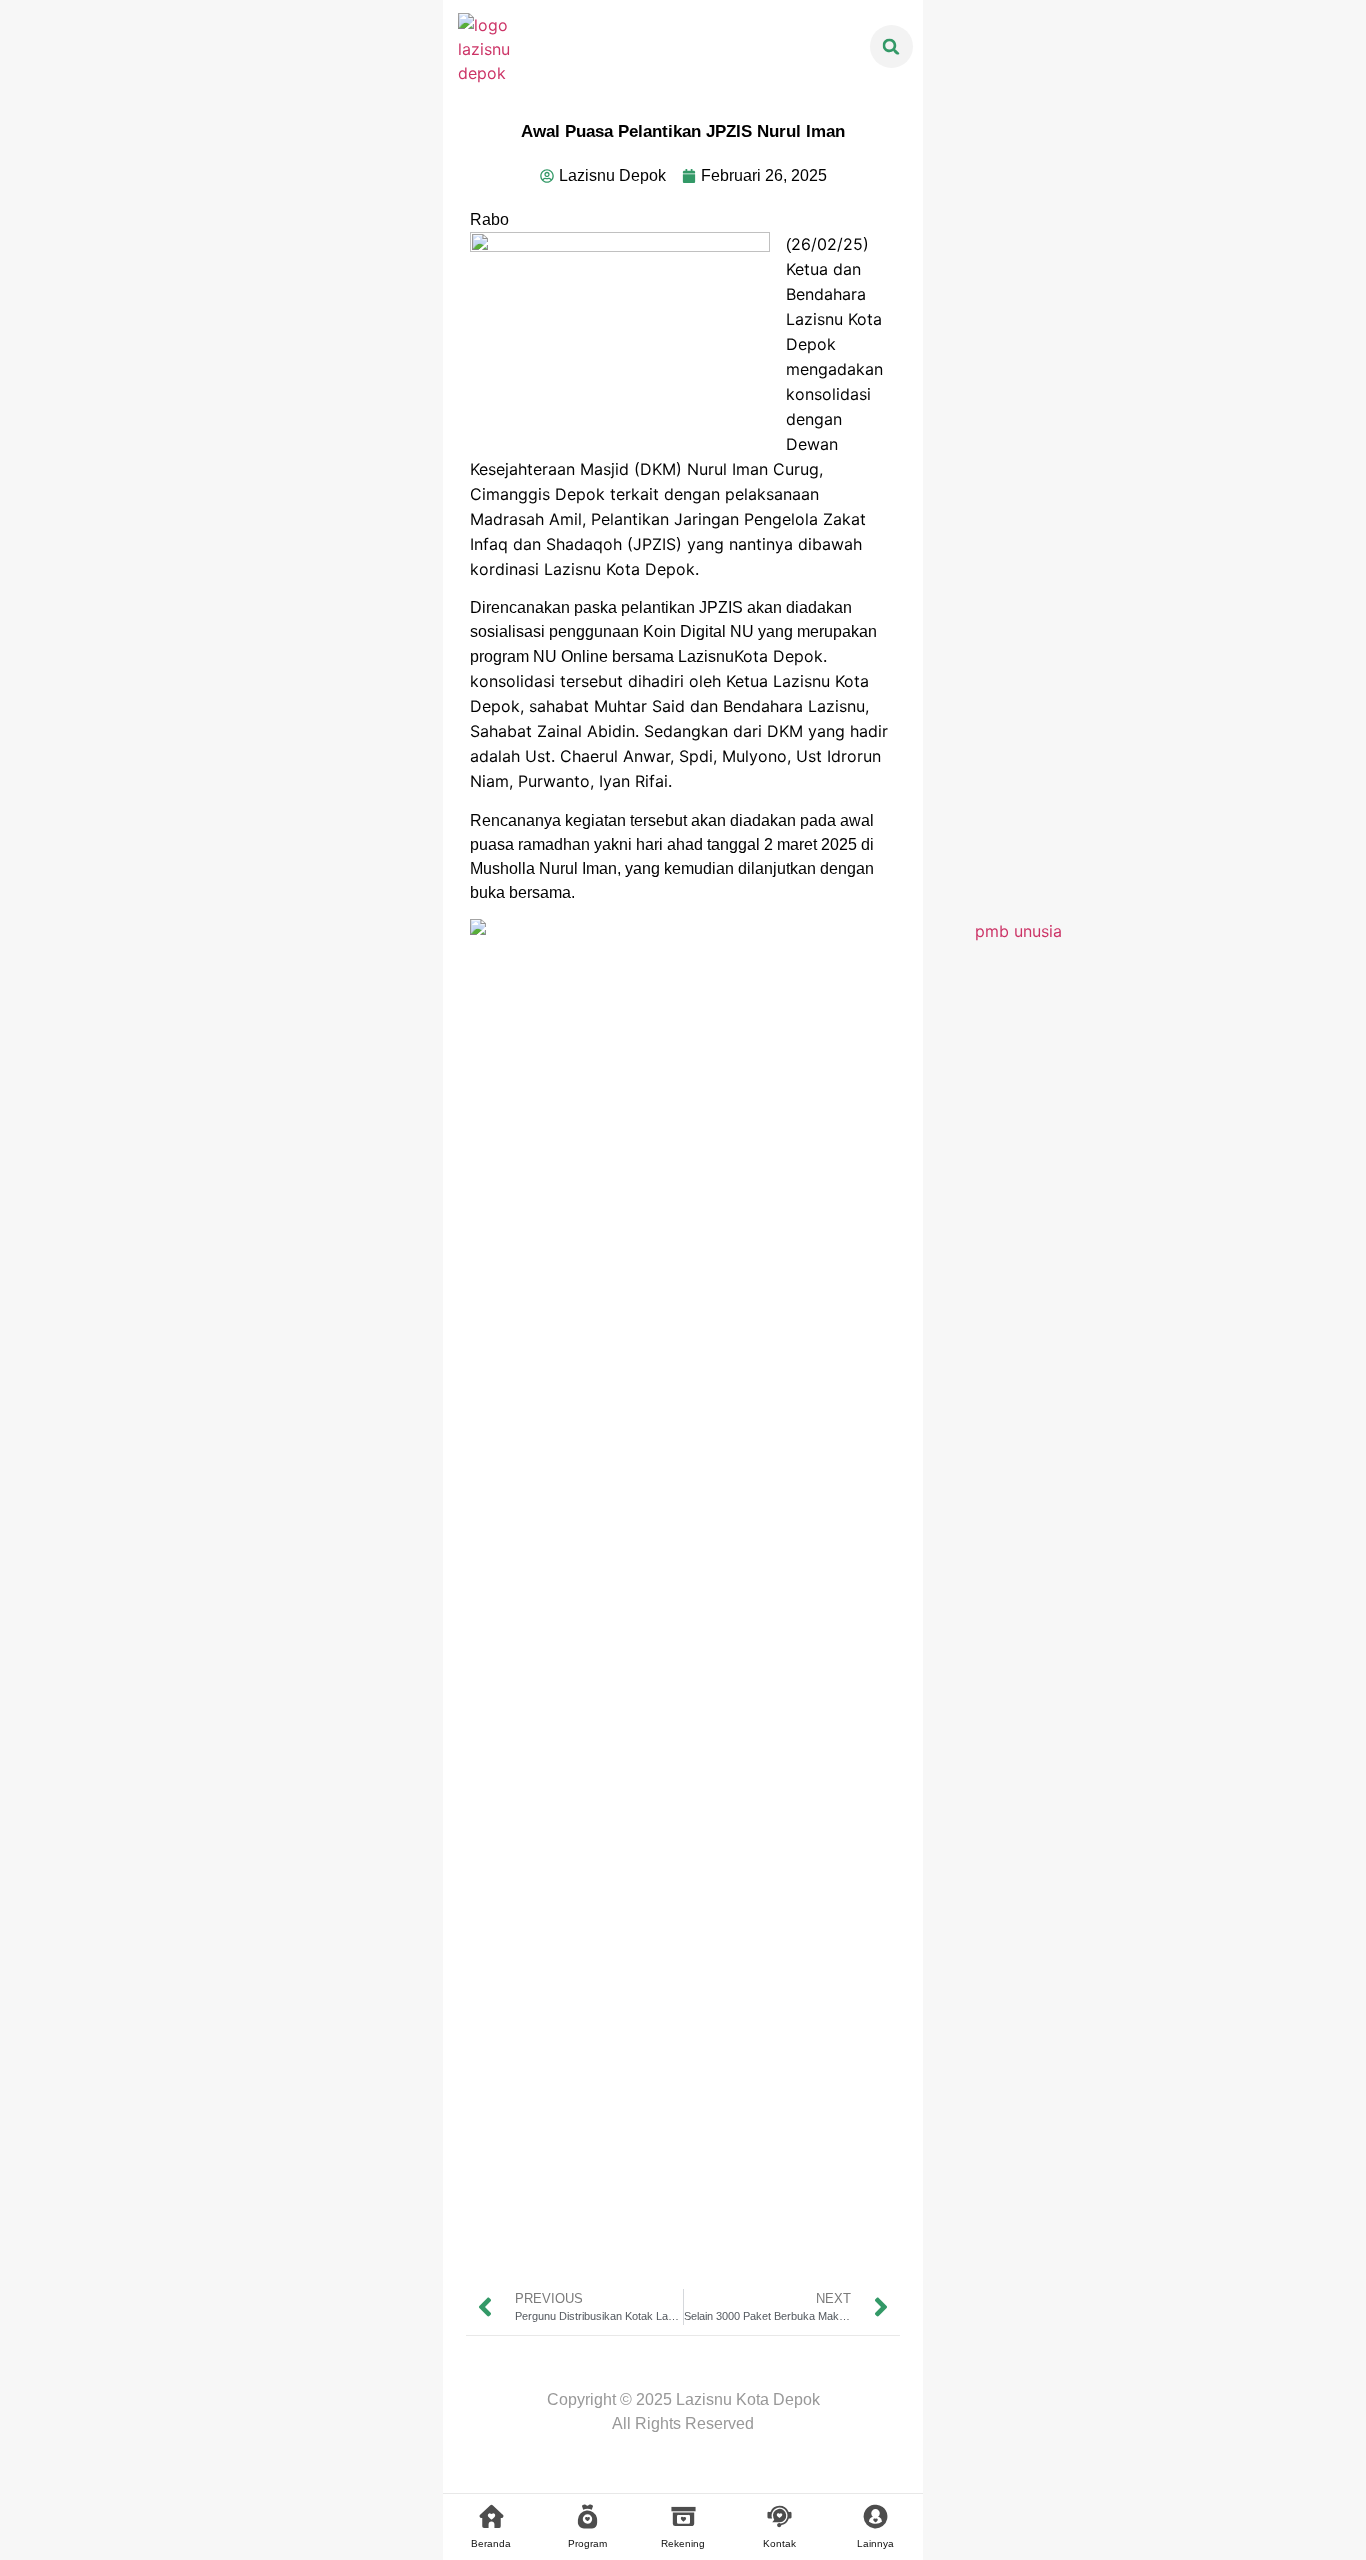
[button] (891, 46)
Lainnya (875, 2543)
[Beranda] (491, 2516)
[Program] (587, 2516)
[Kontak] (779, 2516)
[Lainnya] (875, 2516)
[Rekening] (683, 2516)
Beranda (491, 2543)
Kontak (779, 2543)
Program (587, 2543)
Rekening (683, 2543)
